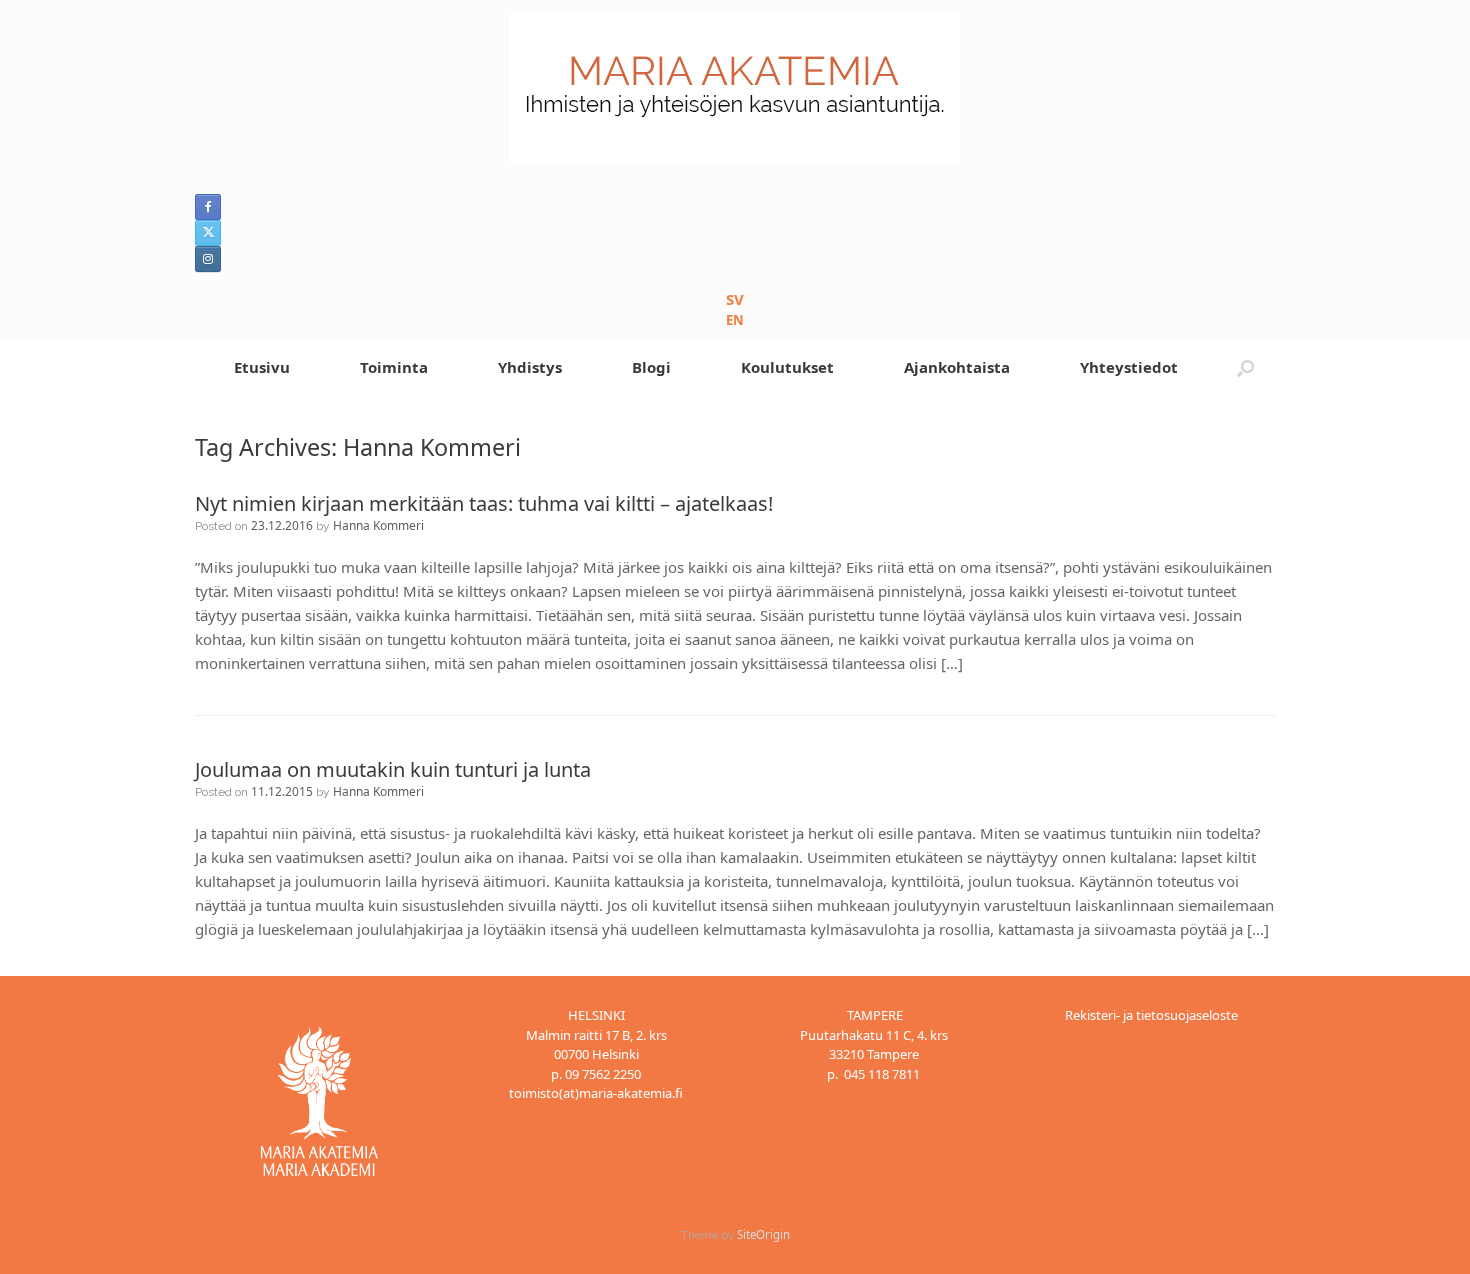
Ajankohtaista (957, 367)
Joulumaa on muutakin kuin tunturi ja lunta (393, 769)
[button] (1245, 367)
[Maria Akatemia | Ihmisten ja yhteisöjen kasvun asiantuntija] (735, 87)
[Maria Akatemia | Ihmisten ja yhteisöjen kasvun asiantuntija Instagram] (208, 259)
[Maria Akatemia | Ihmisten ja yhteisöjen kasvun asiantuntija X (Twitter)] (208, 233)
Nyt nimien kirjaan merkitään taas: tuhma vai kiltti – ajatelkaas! (484, 503)
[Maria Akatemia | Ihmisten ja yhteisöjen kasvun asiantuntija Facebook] (208, 207)
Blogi (651, 367)
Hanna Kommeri (378, 525)
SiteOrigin (763, 1234)
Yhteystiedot (1129, 367)
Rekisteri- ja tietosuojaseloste (1151, 1015)
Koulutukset (787, 367)
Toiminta (394, 367)
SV (735, 299)
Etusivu (262, 367)
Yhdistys (530, 367)
